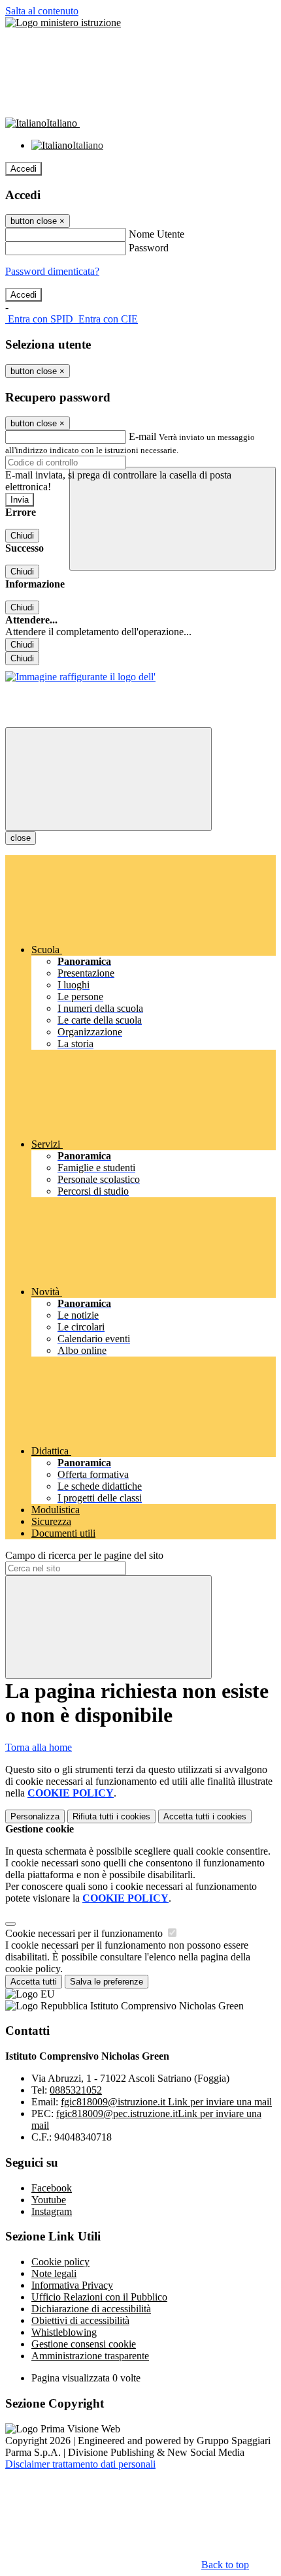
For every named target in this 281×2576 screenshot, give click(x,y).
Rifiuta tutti (111, 1816)
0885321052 (76, 2090)
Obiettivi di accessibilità (80, 2320)
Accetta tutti (205, 1816)
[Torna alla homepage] (80, 677)
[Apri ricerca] (173, 519)
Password (149, 248)
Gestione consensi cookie (84, 2344)
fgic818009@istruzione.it (166, 2102)
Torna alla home (39, 1747)
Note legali (54, 2273)
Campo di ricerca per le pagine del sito (84, 1555)
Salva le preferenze (107, 1982)
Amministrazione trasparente (90, 2356)
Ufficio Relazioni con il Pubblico (99, 2297)
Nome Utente (157, 234)
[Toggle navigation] (108, 779)
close (21, 838)
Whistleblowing (64, 2332)
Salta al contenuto (42, 11)
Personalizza (35, 1816)
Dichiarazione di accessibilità (91, 2309)
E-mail (142, 436)
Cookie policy (60, 2262)
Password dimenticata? (52, 271)
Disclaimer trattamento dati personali (80, 2464)
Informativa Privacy (72, 2285)
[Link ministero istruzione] (63, 23)
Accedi (24, 169)
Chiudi (22, 536)
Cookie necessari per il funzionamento (85, 1933)
